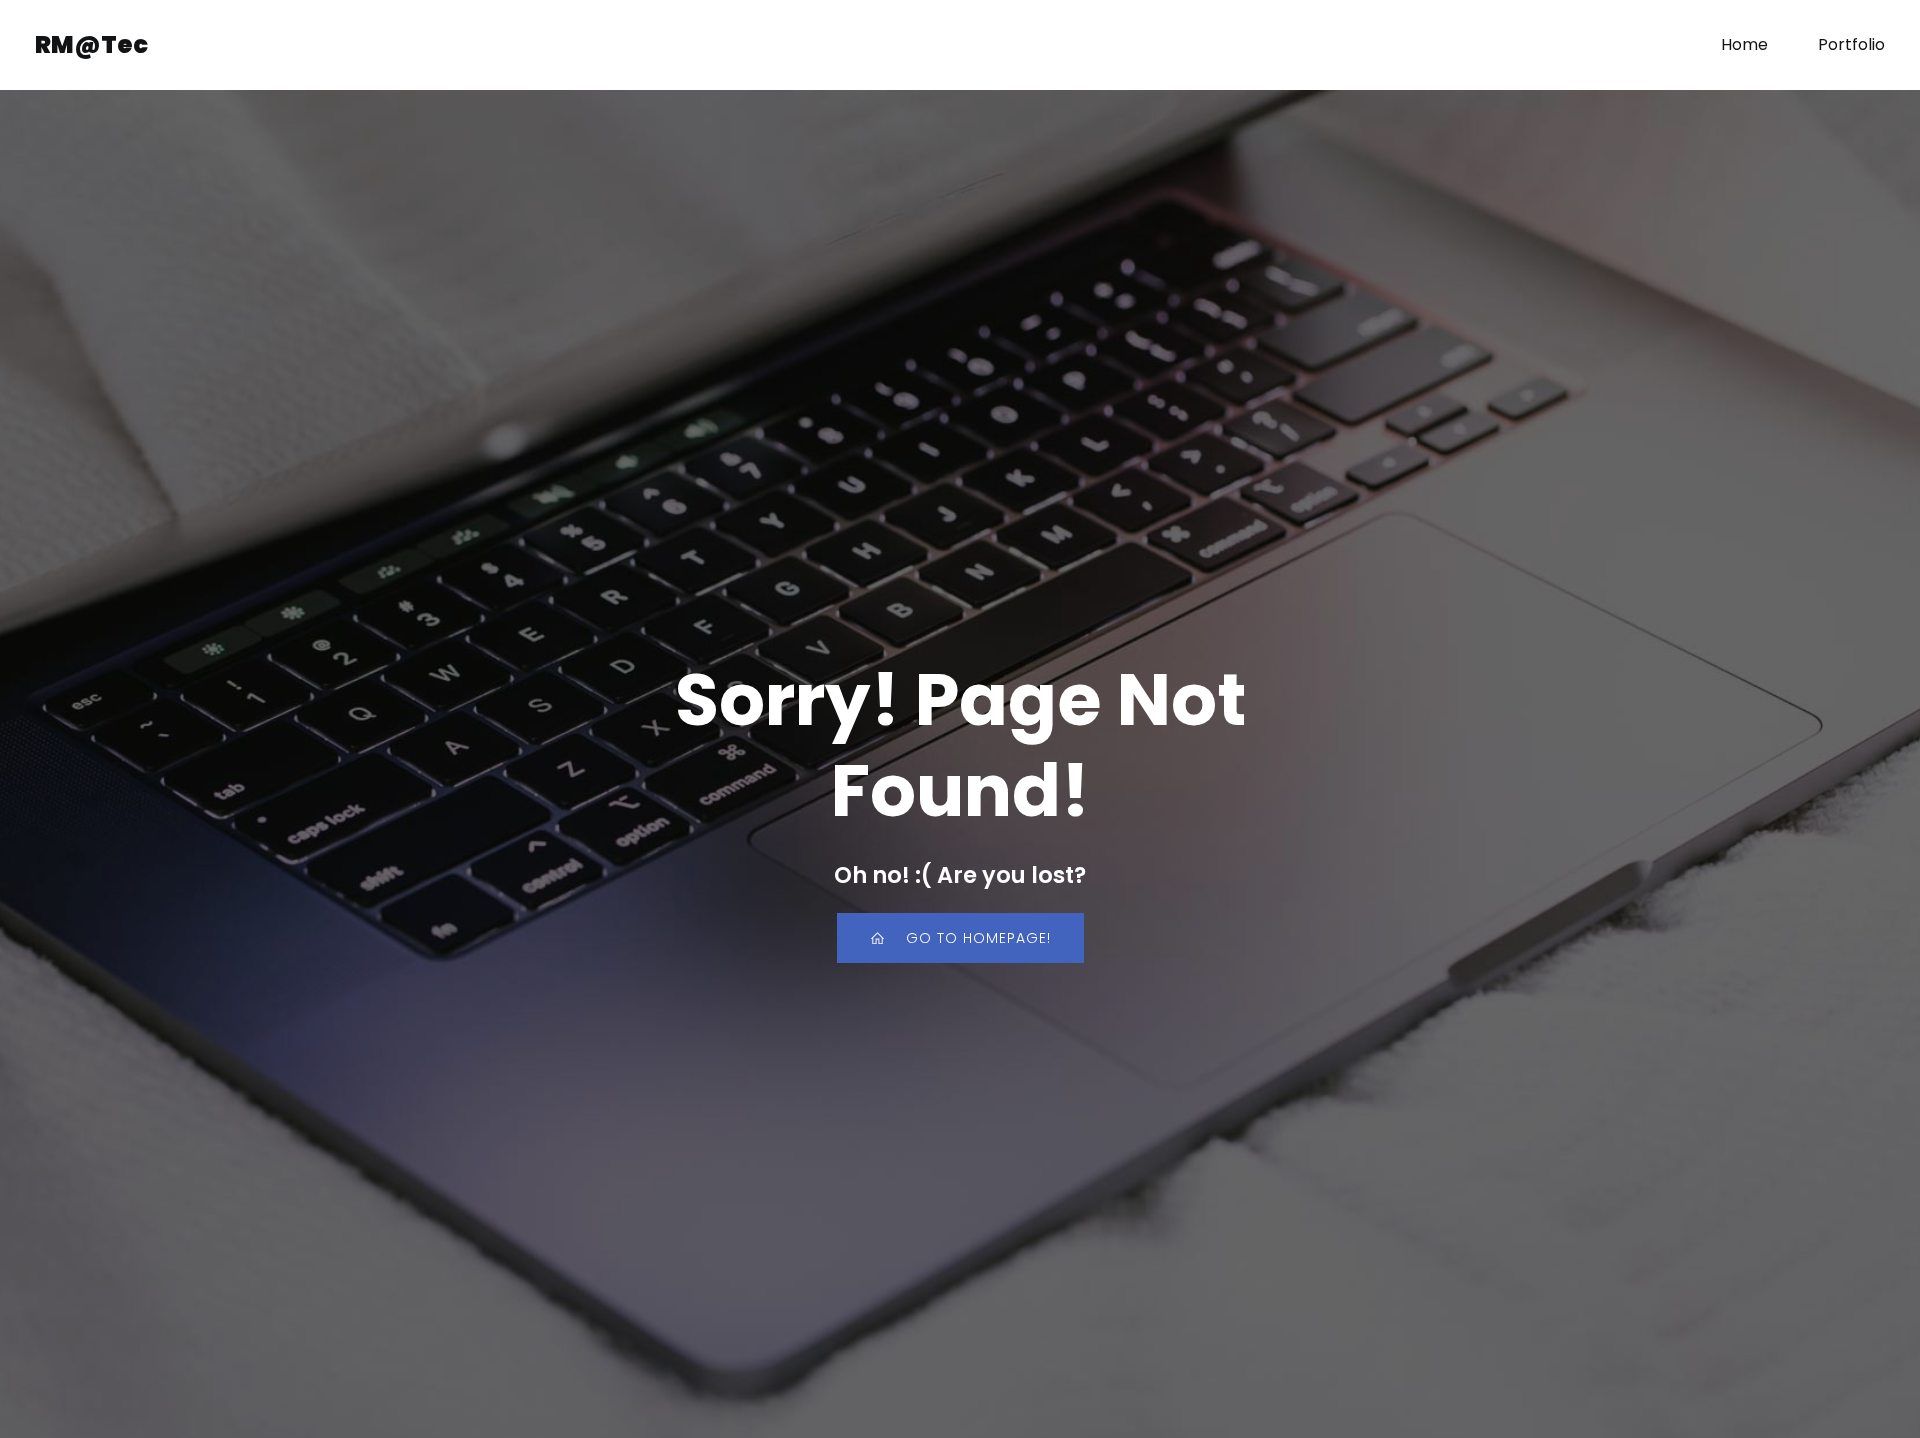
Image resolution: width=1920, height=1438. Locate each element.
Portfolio (1851, 44)
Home (1744, 44)
